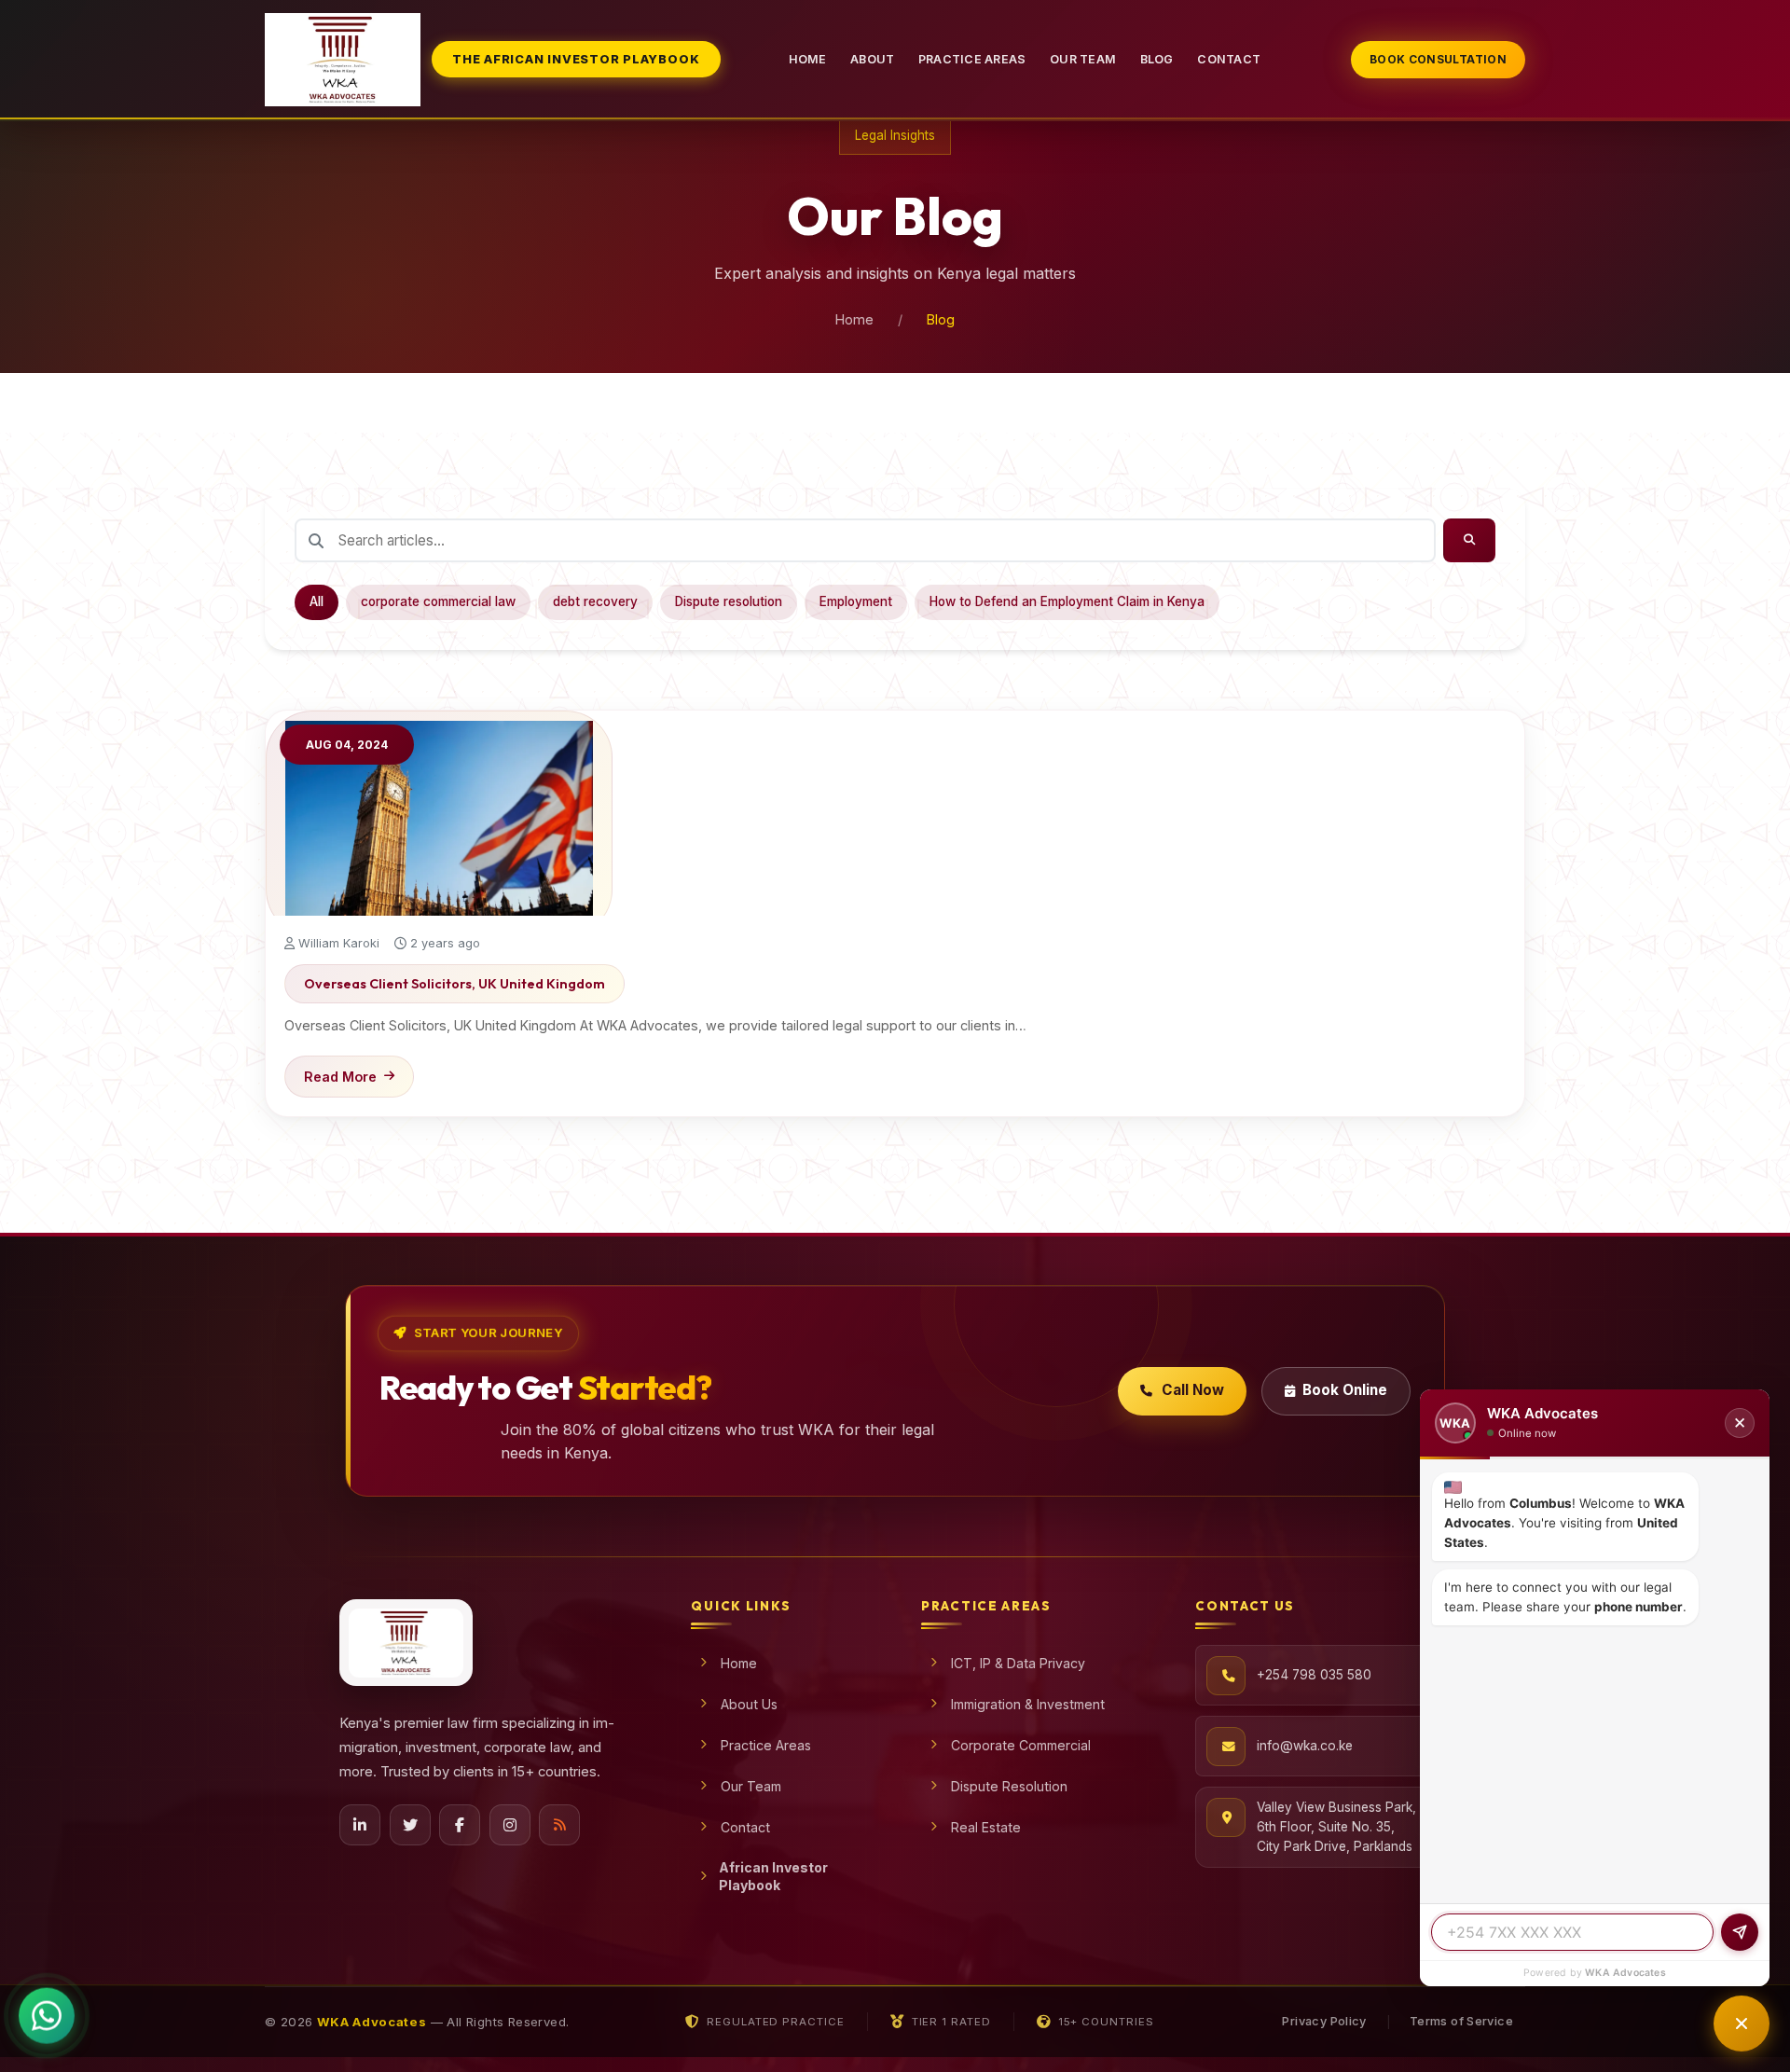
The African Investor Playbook (576, 59)
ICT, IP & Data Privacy (1018, 1663)
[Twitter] (410, 1825)
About (872, 59)
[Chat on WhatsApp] (47, 2012)
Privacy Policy (1324, 2021)
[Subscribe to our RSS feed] (559, 1825)
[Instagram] (510, 1825)
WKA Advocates (1625, 1973)
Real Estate (986, 1827)
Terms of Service (1461, 2021)
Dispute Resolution (1009, 1786)
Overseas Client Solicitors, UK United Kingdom (454, 984)
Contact (1229, 59)
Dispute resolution (729, 601)
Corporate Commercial (1021, 1745)
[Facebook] (460, 1825)
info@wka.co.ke (1305, 1746)
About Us (749, 1704)
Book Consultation (1438, 59)
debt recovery (595, 601)
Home (808, 59)
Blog (1157, 59)
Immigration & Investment (1028, 1704)
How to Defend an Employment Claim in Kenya (1067, 601)
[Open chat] (1742, 2024)
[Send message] (1740, 1932)
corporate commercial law (438, 601)
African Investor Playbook (773, 1876)
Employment (856, 601)
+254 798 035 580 (1314, 1675)
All (317, 601)
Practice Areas (972, 59)
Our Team (1083, 59)
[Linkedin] (360, 1825)
